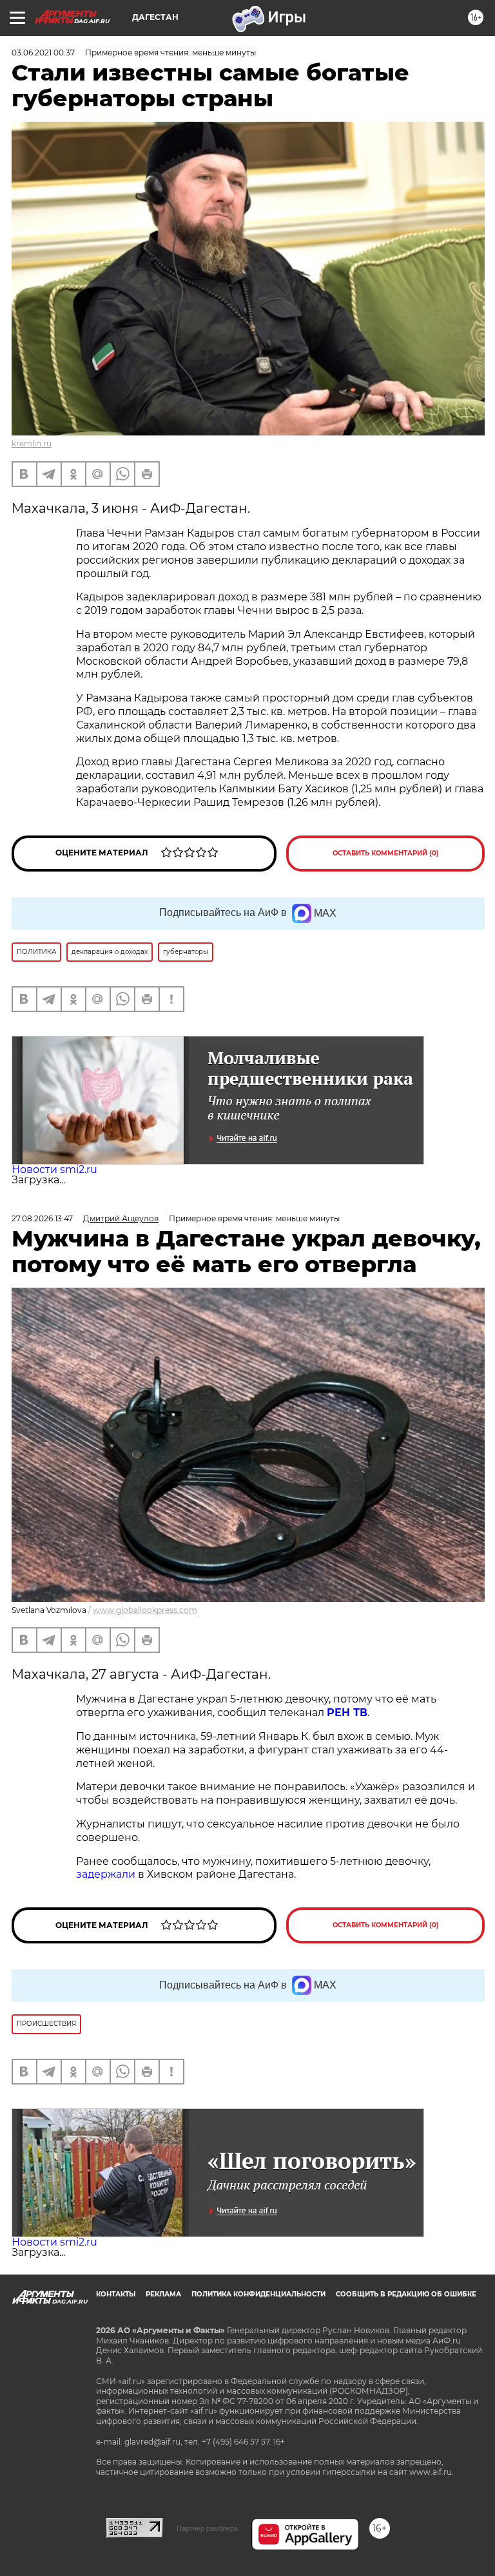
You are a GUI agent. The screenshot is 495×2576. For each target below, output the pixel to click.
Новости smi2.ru (54, 1169)
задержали (107, 1874)
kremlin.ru (32, 444)
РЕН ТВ (347, 1713)
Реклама (163, 2294)
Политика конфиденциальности (258, 2294)
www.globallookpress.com (145, 1610)
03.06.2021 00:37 (43, 52)
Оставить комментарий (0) (386, 853)
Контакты (116, 2294)
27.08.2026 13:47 (42, 1218)
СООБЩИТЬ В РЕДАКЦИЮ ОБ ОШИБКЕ (406, 2294)
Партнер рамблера (207, 2528)
